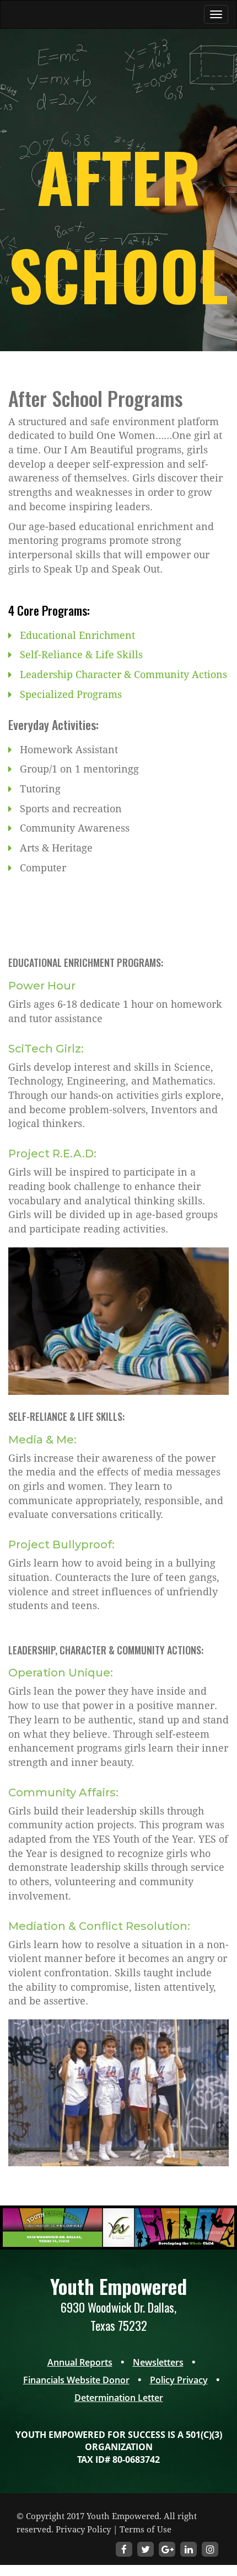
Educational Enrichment (77, 635)
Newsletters (158, 2362)
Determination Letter (119, 2398)
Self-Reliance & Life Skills (81, 655)
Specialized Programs (71, 694)
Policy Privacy (179, 2380)
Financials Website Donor (76, 2380)
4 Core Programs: (49, 610)
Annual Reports (80, 2362)
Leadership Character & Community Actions (123, 675)
